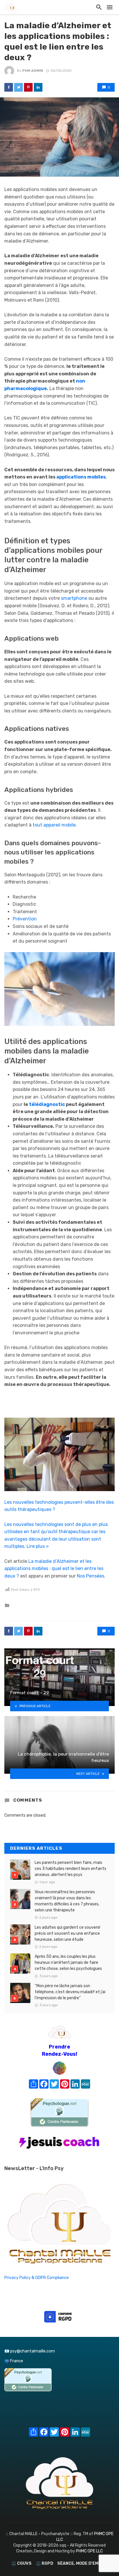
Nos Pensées (91, 1576)
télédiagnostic (47, 1104)
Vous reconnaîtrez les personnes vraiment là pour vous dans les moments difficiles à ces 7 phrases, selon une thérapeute (67, 1901)
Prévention (25, 919)
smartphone (74, 598)
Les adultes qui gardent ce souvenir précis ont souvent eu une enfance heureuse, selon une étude (68, 1933)
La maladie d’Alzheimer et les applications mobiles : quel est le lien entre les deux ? (54, 1569)
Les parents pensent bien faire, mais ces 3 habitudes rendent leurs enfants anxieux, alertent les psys (70, 1869)
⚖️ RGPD (44, 2563)
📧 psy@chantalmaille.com (30, 2351)
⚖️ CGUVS (21, 2563)
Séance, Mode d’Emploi (82, 2563)
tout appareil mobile (54, 825)
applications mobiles (81, 477)
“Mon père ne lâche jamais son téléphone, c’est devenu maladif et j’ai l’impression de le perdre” (70, 1992)
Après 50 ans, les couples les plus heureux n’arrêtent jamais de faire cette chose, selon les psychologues (68, 1963)
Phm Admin (33, 71)
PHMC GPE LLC (89, 2551)
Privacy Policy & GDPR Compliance (37, 2278)
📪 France (14, 2361)
